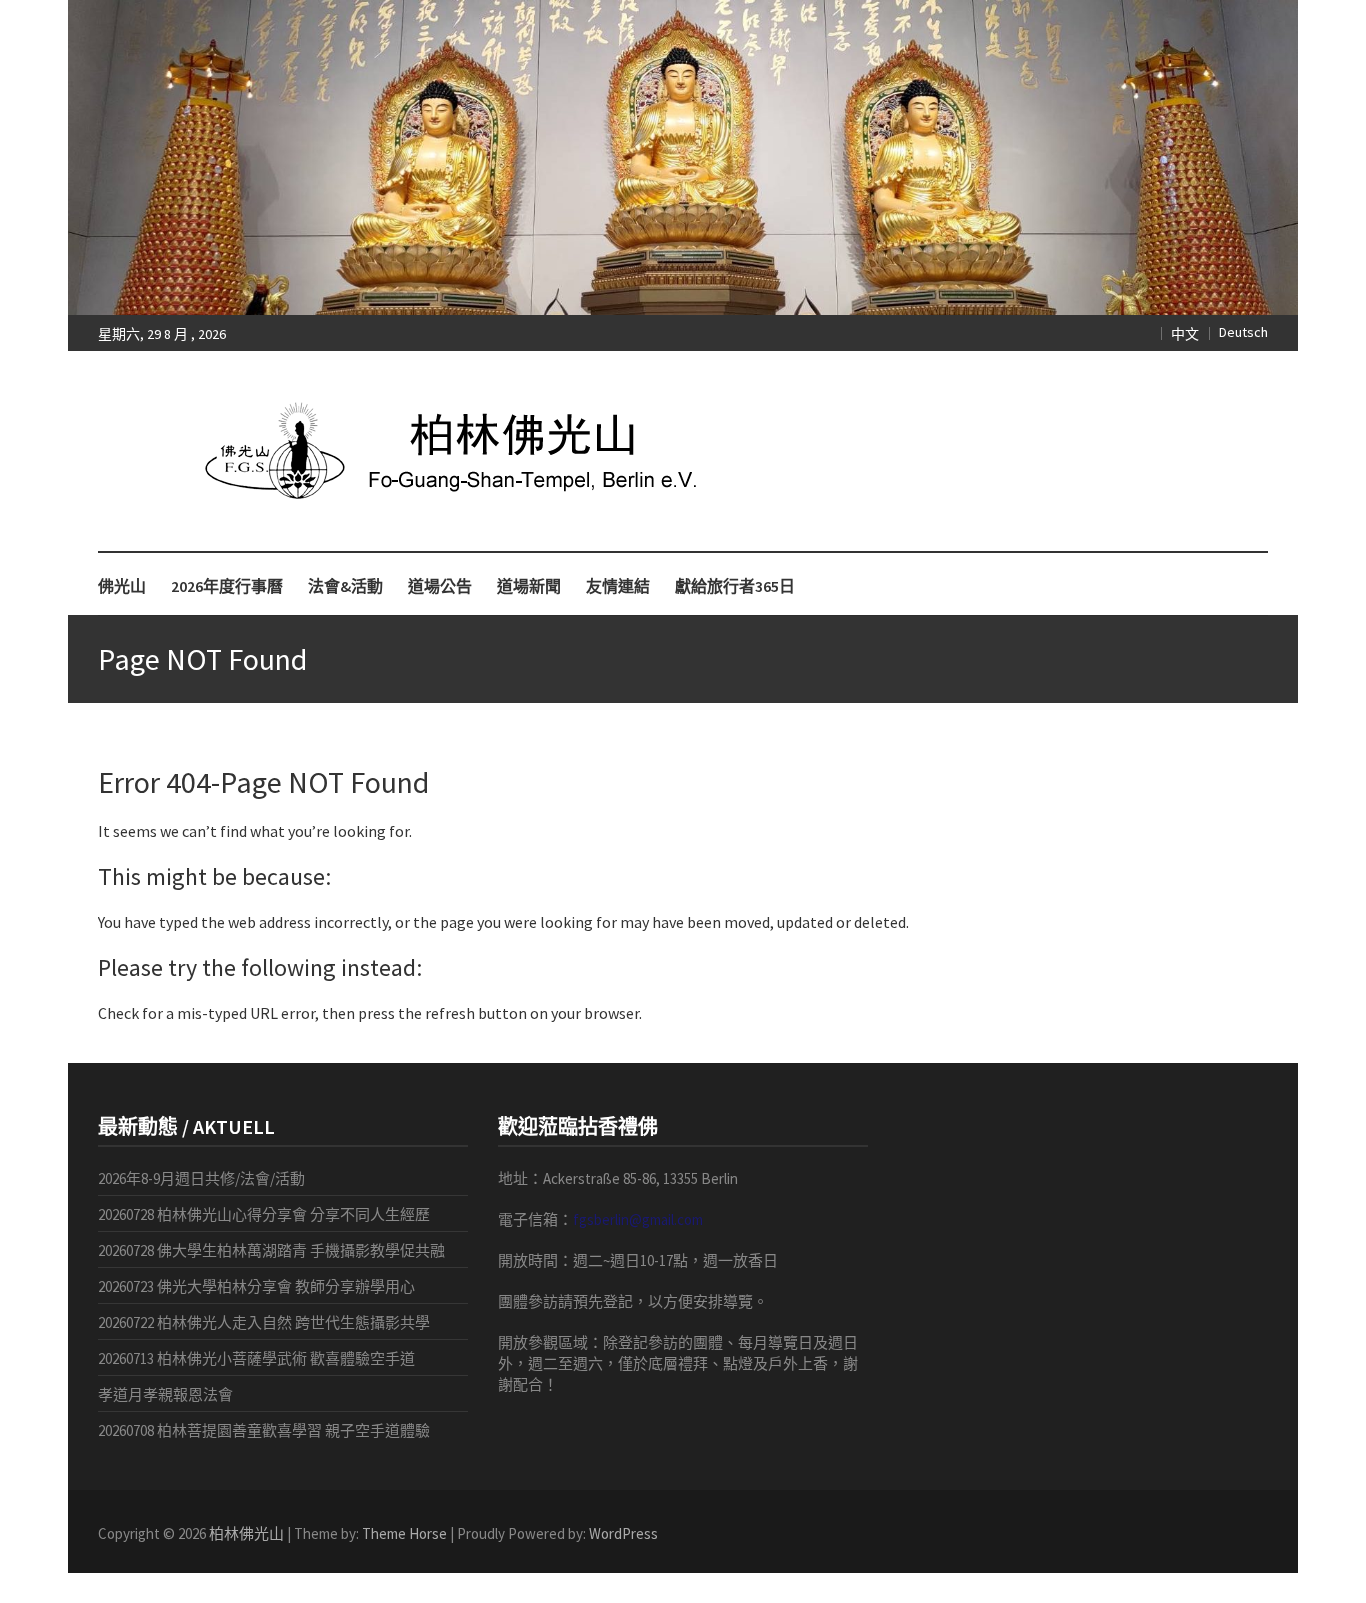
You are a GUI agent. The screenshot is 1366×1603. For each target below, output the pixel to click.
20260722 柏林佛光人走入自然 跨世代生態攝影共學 (264, 1322)
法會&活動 (345, 586)
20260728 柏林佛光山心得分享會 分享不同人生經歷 (264, 1214)
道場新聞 (529, 586)
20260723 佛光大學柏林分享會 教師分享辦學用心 (256, 1286)
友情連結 (618, 586)
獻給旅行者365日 (735, 586)
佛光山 (122, 586)
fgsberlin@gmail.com (638, 1219)
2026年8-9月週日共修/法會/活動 (201, 1178)
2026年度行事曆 (227, 586)
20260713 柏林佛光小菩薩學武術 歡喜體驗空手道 (256, 1358)
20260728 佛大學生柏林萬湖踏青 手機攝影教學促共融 (271, 1250)
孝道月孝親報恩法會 (165, 1394)
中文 (1185, 334)
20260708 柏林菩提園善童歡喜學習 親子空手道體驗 (264, 1430)
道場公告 (440, 586)
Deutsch (1243, 332)
